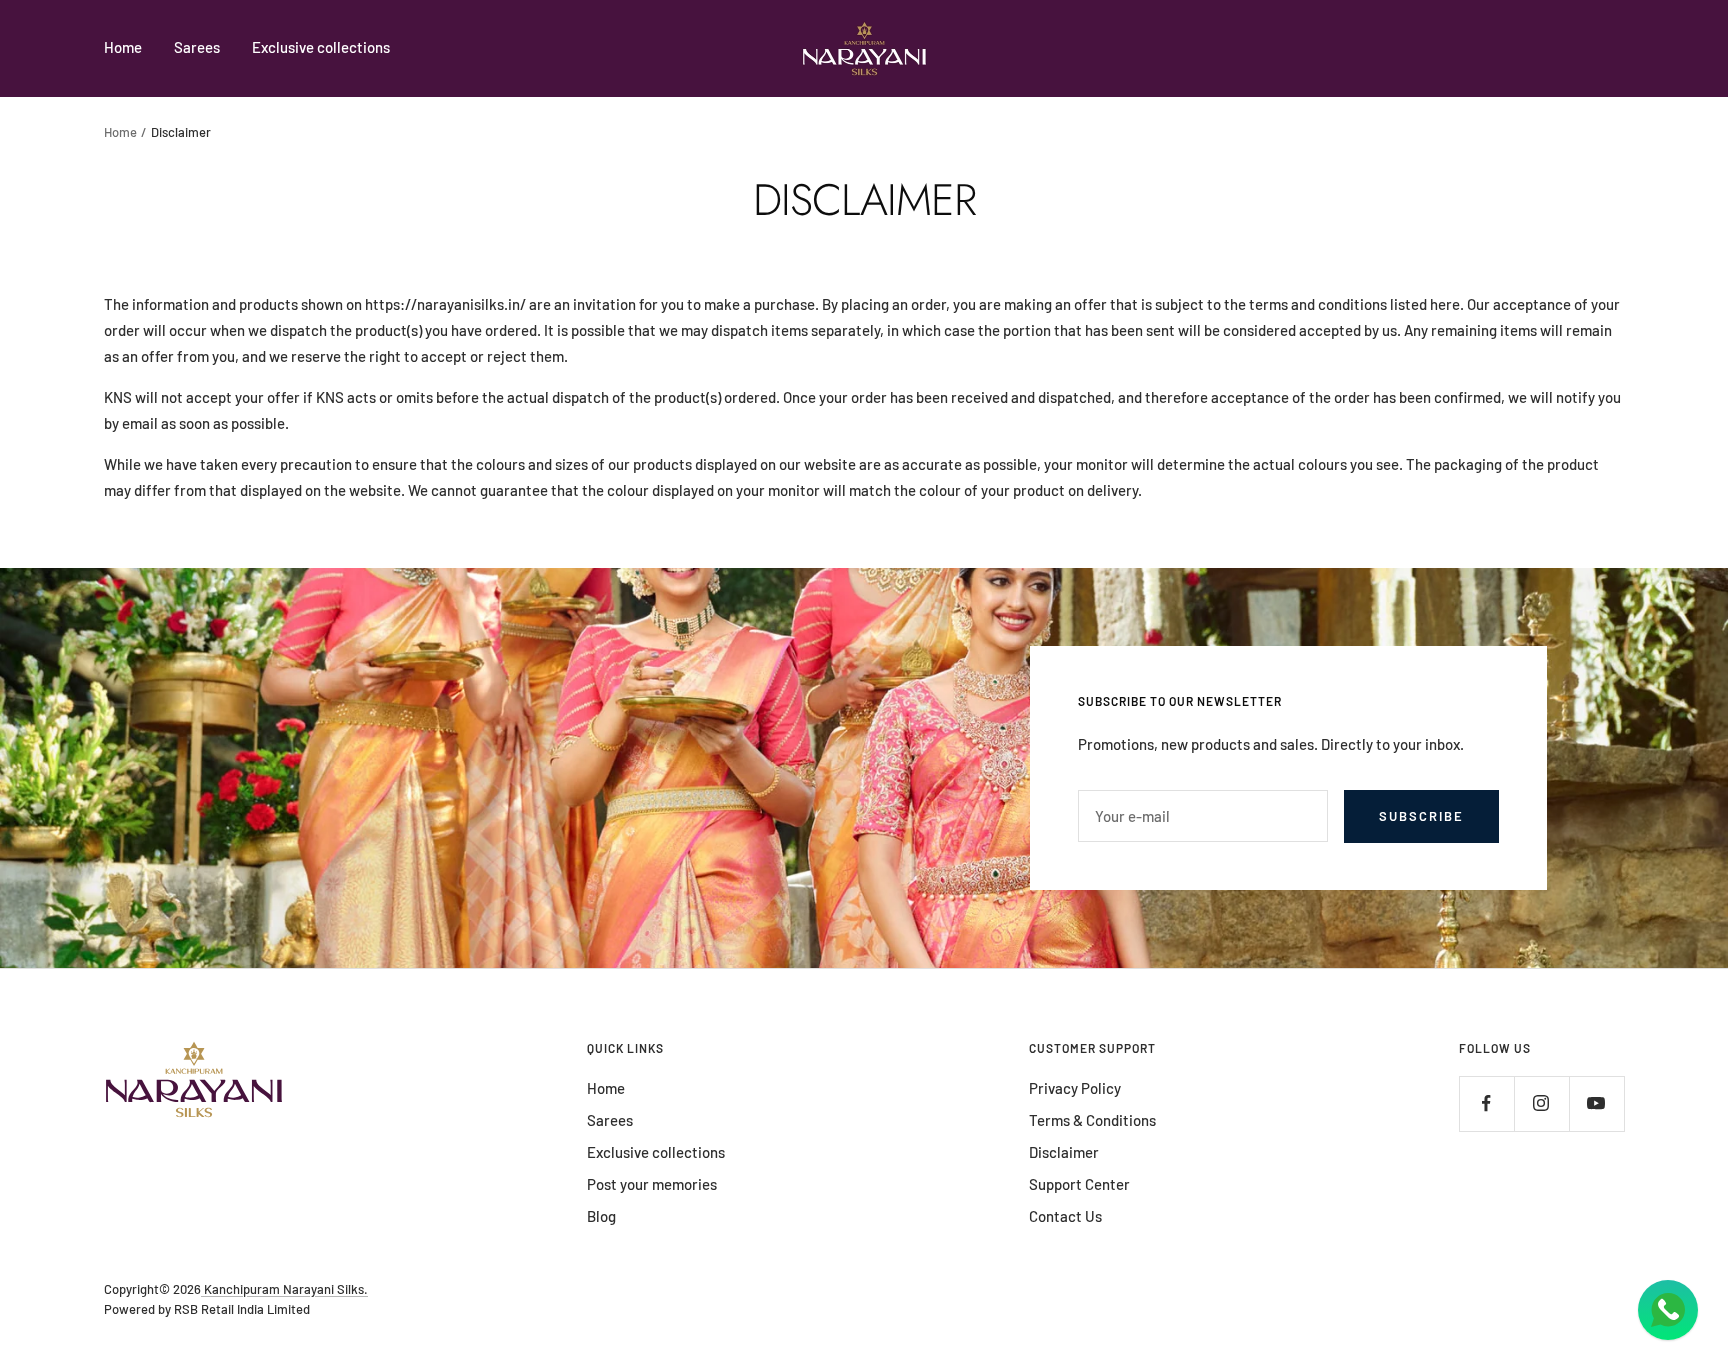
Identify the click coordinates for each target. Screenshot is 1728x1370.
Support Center (1079, 1184)
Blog (601, 1216)
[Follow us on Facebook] (1486, 1103)
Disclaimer (1064, 1152)
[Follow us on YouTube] (1596, 1103)
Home (123, 47)
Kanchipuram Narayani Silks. (284, 1289)
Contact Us (1065, 1216)
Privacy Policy (1075, 1088)
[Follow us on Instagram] (1541, 1103)
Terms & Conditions (1092, 1120)
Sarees (197, 47)
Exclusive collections (321, 47)
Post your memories (652, 1184)
